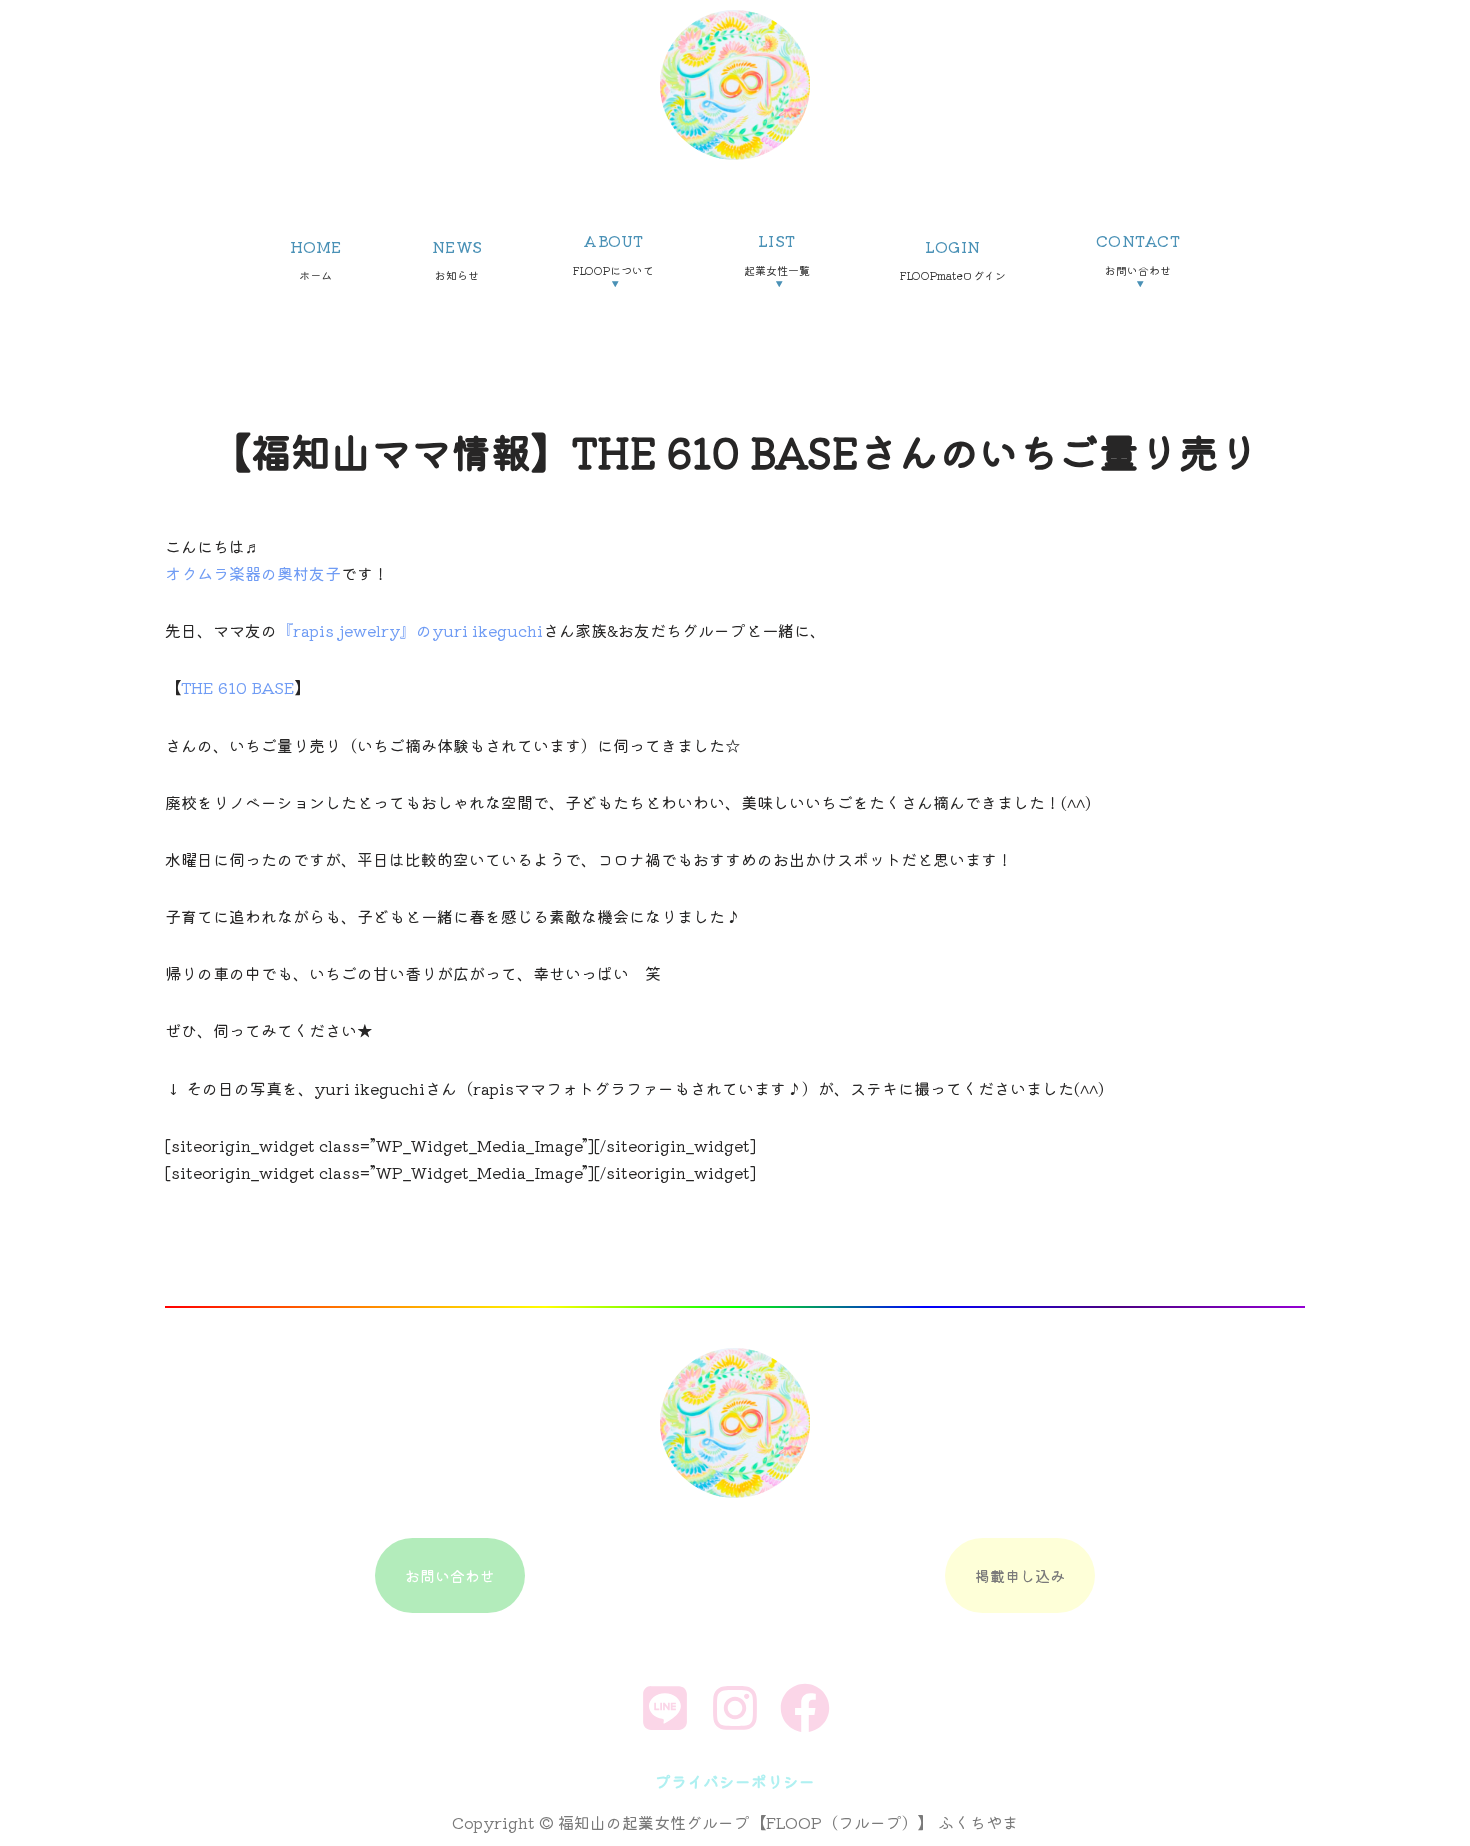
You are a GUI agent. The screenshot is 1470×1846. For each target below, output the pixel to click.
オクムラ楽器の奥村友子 (253, 573)
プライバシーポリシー (735, 1781)
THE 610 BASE (238, 687)
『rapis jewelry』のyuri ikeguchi (410, 630)
